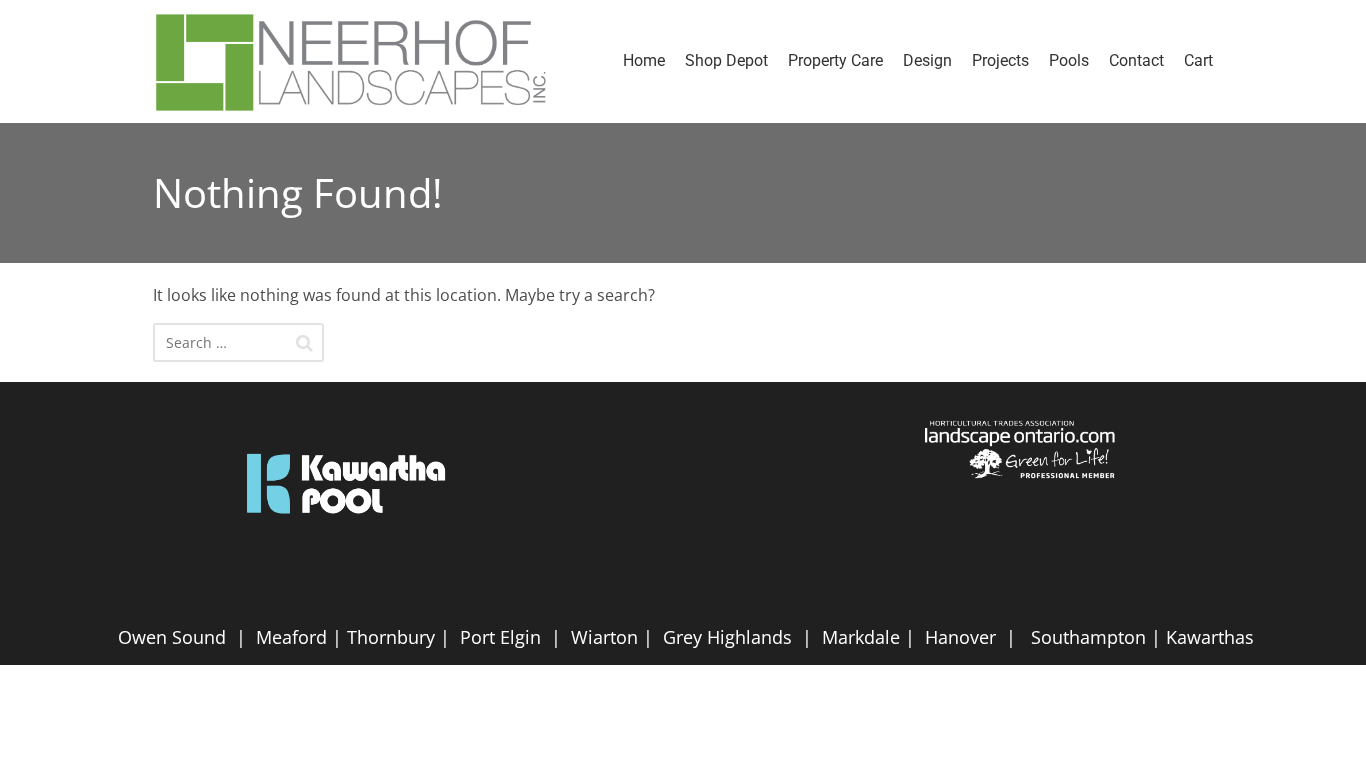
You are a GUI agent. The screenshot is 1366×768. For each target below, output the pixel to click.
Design (927, 60)
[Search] (304, 343)
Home (644, 60)
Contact (1136, 60)
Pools (1069, 60)
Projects (1000, 60)
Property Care (835, 60)
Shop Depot (726, 60)
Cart (1198, 60)
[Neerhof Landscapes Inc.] (361, 61)
